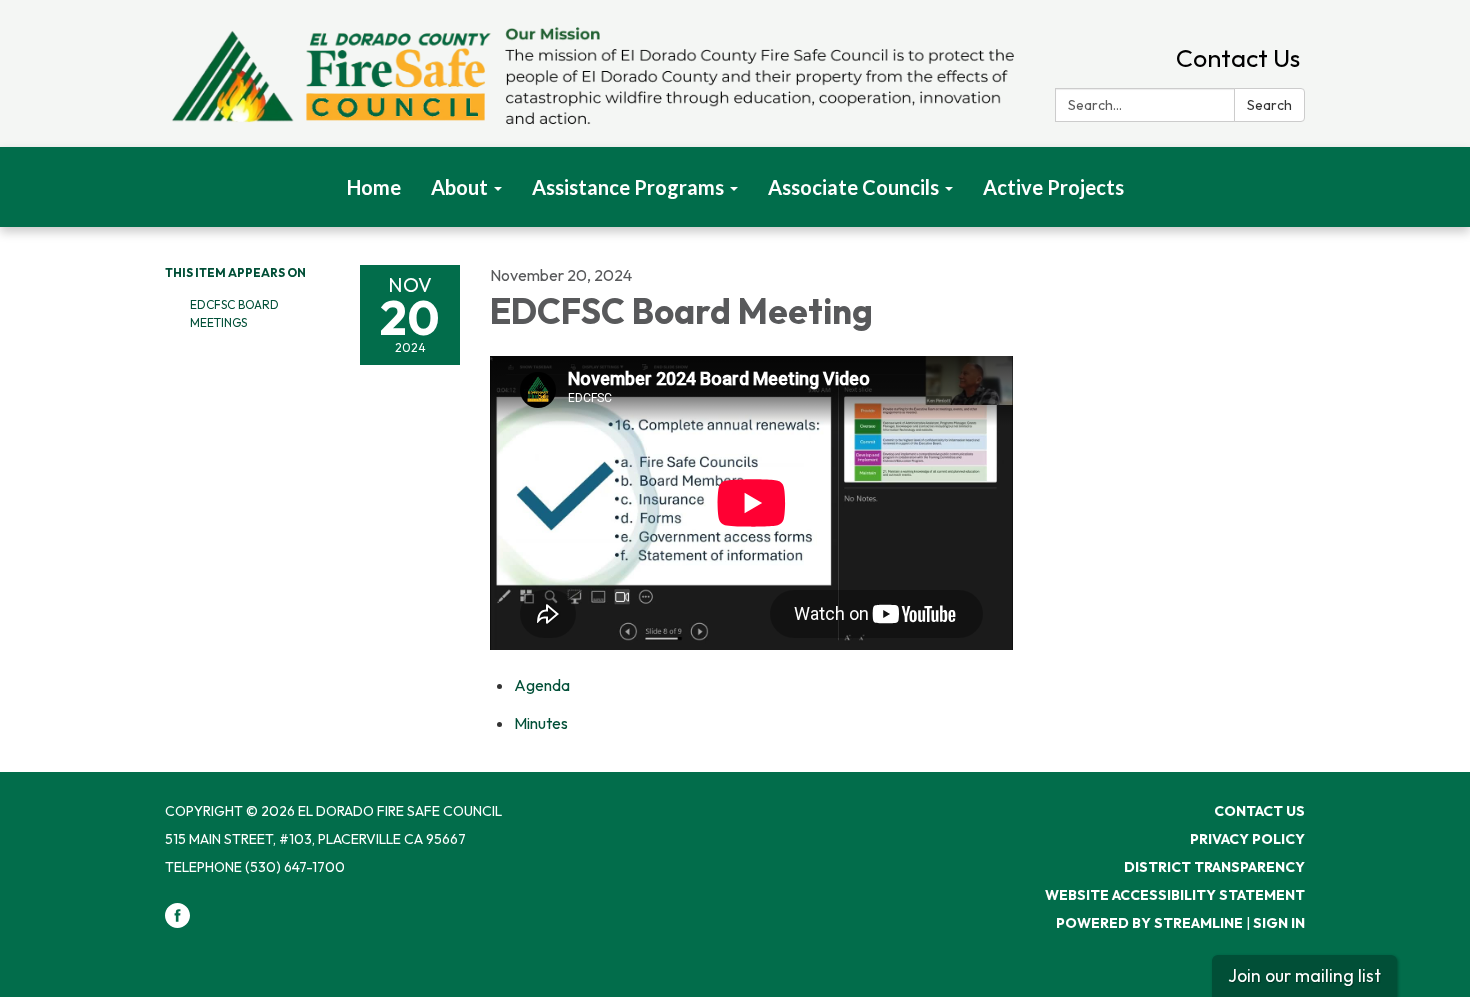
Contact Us (1238, 58)
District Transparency (1214, 867)
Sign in (1279, 923)
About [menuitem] (459, 187)
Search (1269, 105)
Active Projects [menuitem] (1053, 187)
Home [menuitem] (374, 187)
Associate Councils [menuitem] (853, 187)
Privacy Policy (1247, 839)
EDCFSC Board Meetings (234, 313)
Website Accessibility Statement (1175, 895)
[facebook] (177, 923)
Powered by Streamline (1149, 923)
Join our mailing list (1304, 975)
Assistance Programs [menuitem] (628, 187)
